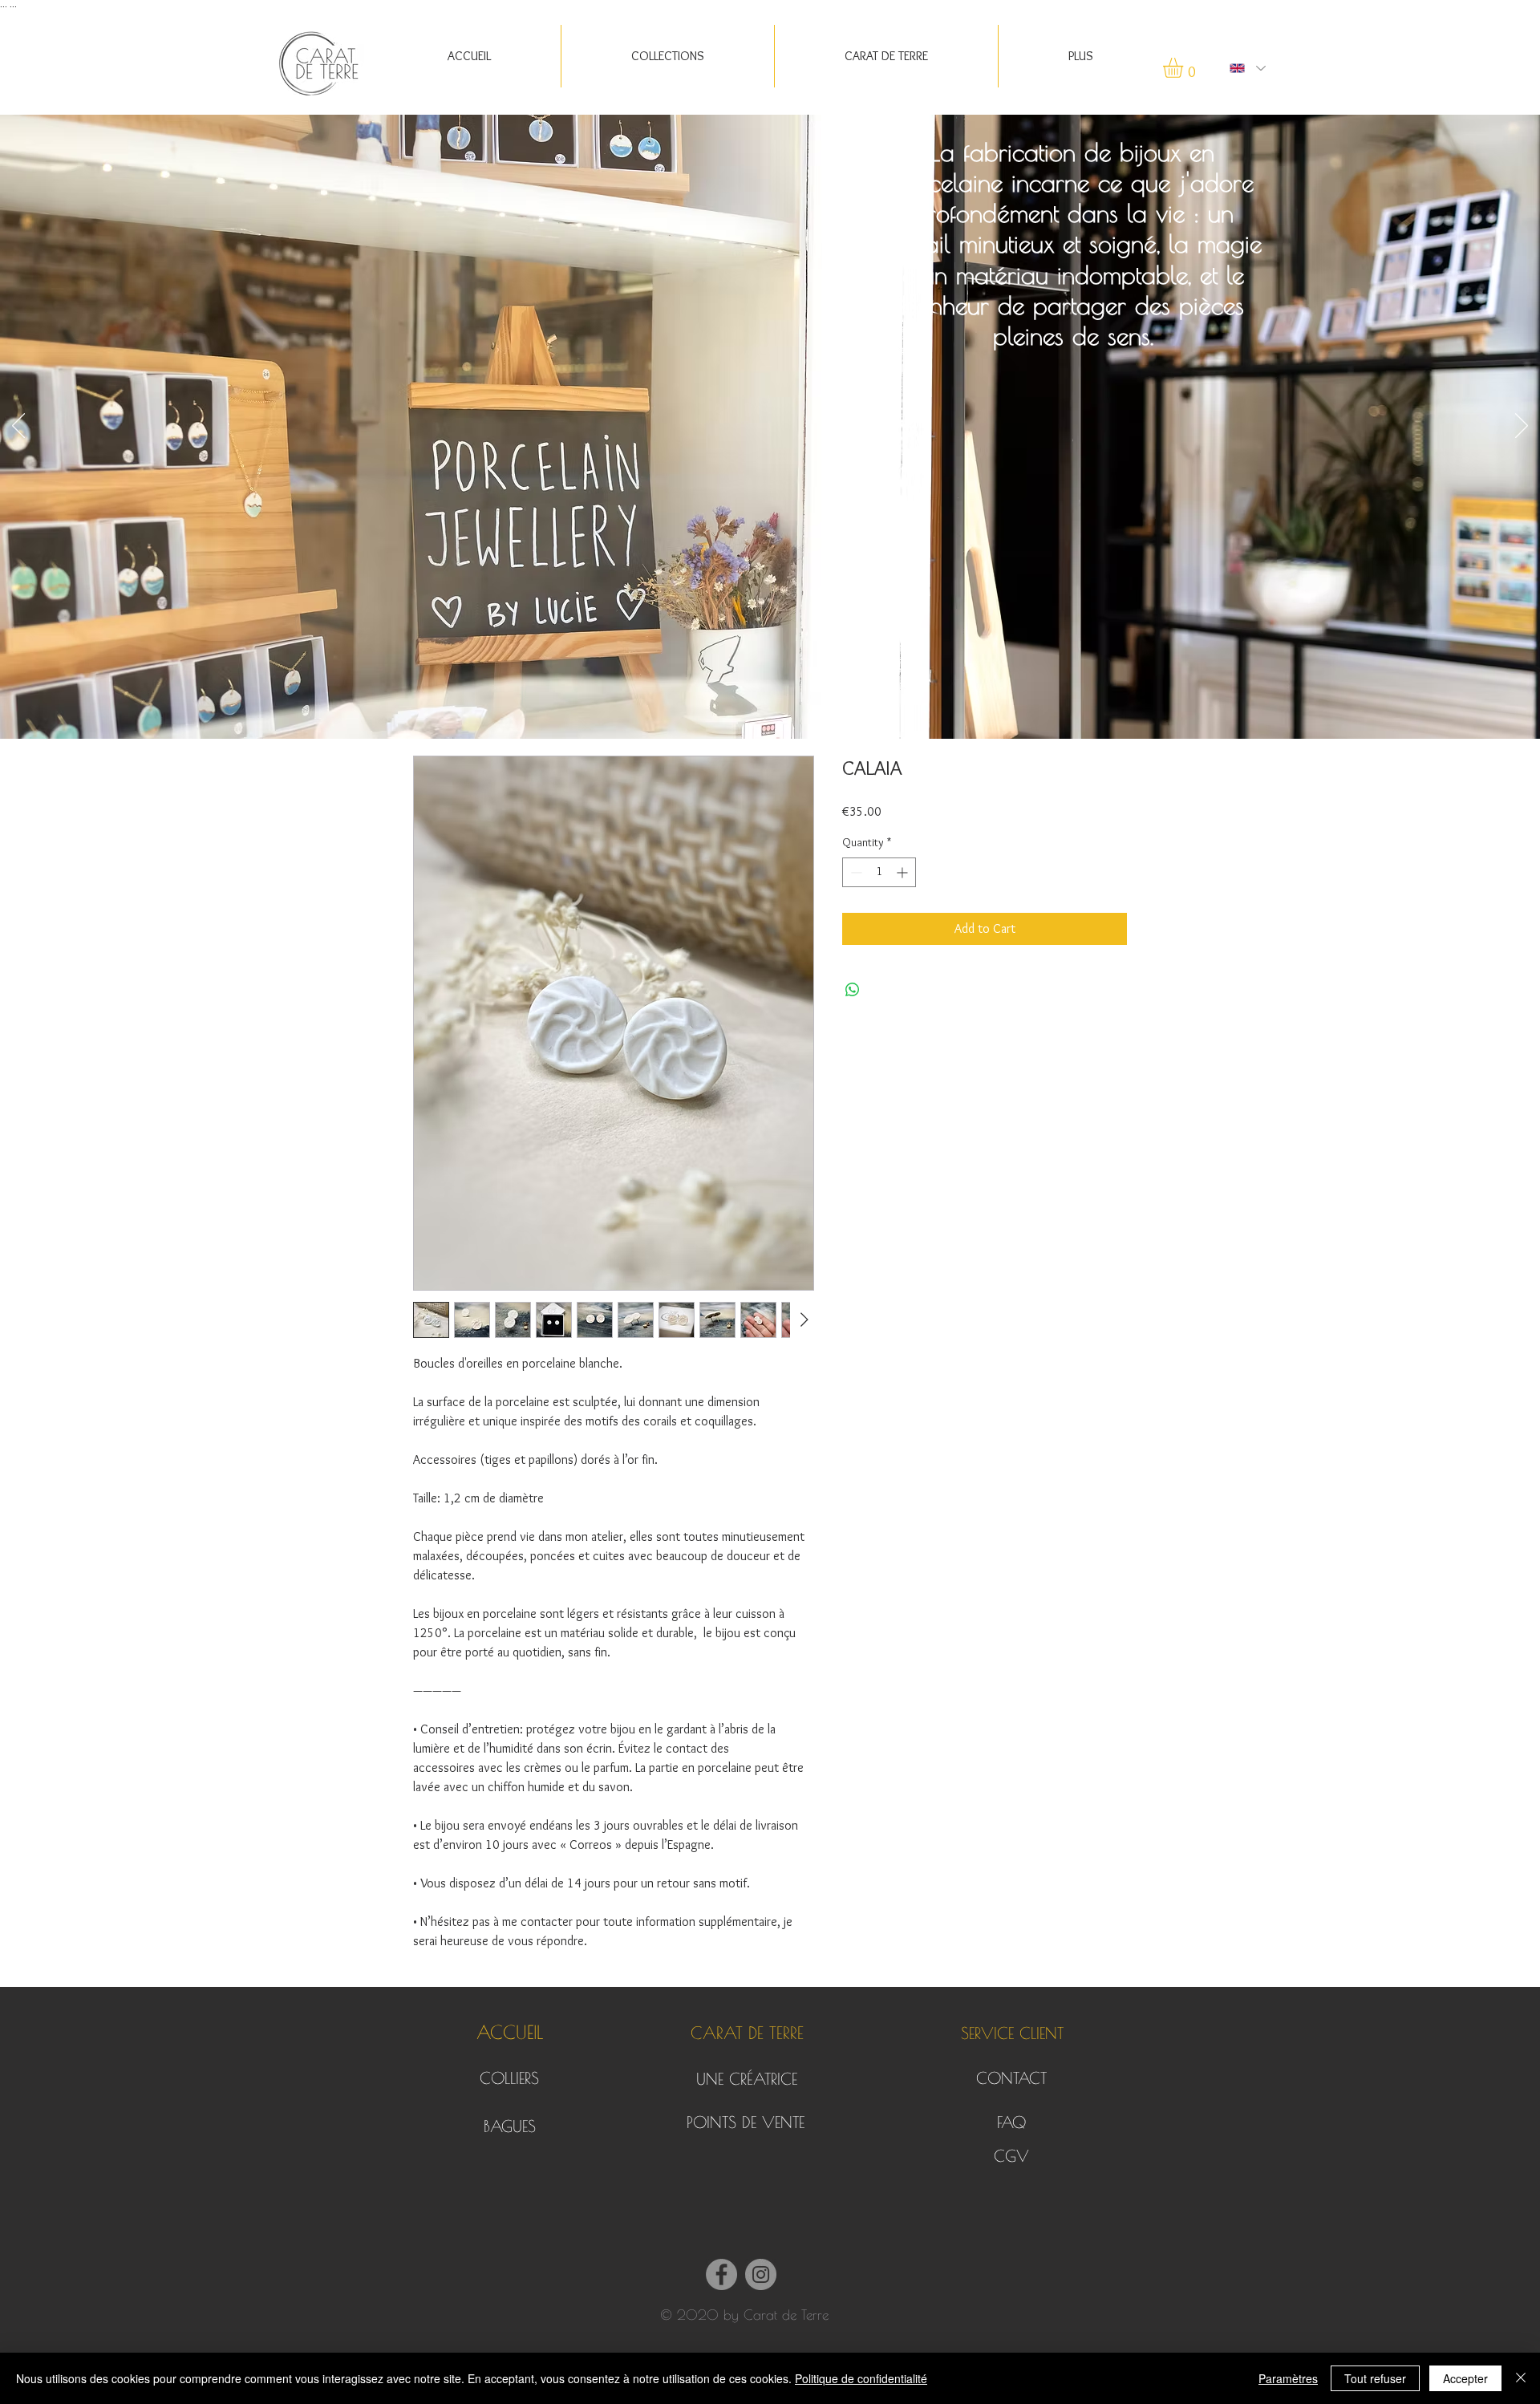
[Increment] (904, 872)
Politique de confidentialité (861, 2378)
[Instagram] (761, 2274)
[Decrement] (855, 872)
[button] (886, 56)
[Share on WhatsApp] (853, 990)
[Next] (1522, 427)
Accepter (1465, 2378)
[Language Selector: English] (1247, 68)
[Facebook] (721, 2274)
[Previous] (18, 427)
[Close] (1521, 2378)
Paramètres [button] (1288, 2378)
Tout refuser (1375, 2378)
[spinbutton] (879, 872)
